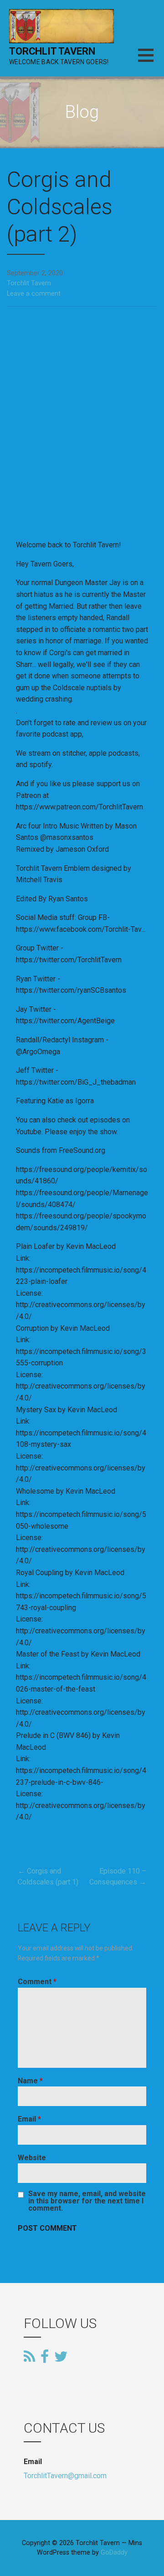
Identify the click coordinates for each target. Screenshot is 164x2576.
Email (29, 2119)
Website (32, 2158)
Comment (37, 1982)
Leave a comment (34, 294)
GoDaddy (114, 2553)
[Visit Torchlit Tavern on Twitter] (61, 2356)
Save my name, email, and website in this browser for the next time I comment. (87, 2201)
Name (30, 2081)
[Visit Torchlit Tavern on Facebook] (45, 2357)
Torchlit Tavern (52, 51)
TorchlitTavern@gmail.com (65, 2476)
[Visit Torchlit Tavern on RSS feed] (29, 2357)
